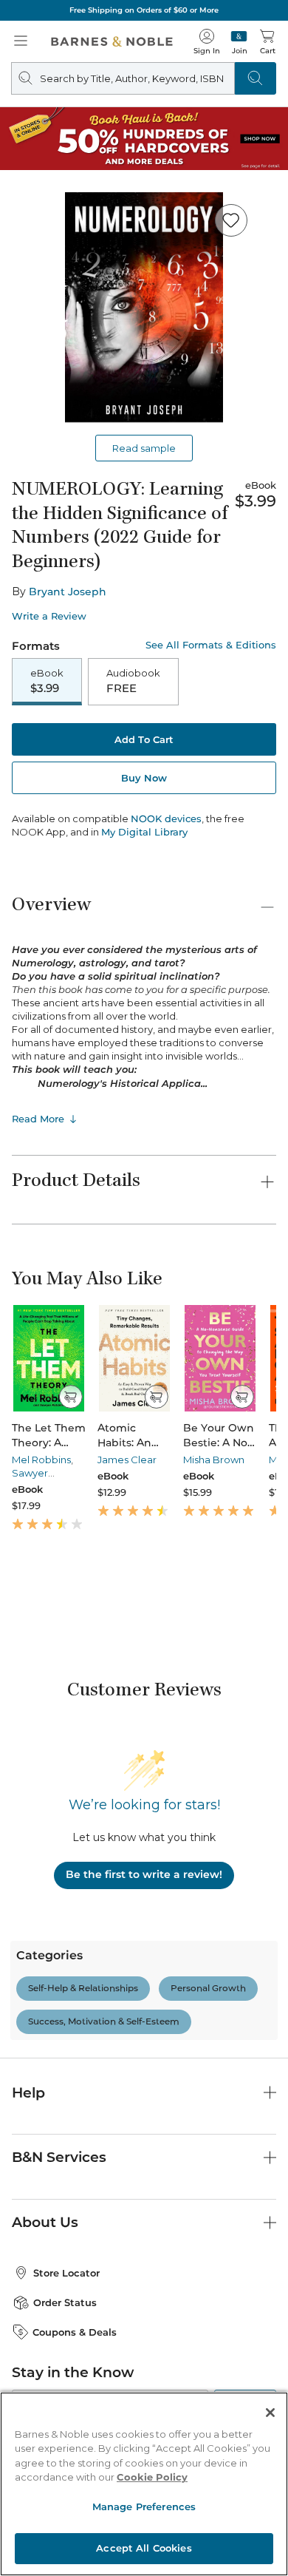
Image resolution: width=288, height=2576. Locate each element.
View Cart (248, 2431)
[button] (144, 1288)
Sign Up (35, 2531)
